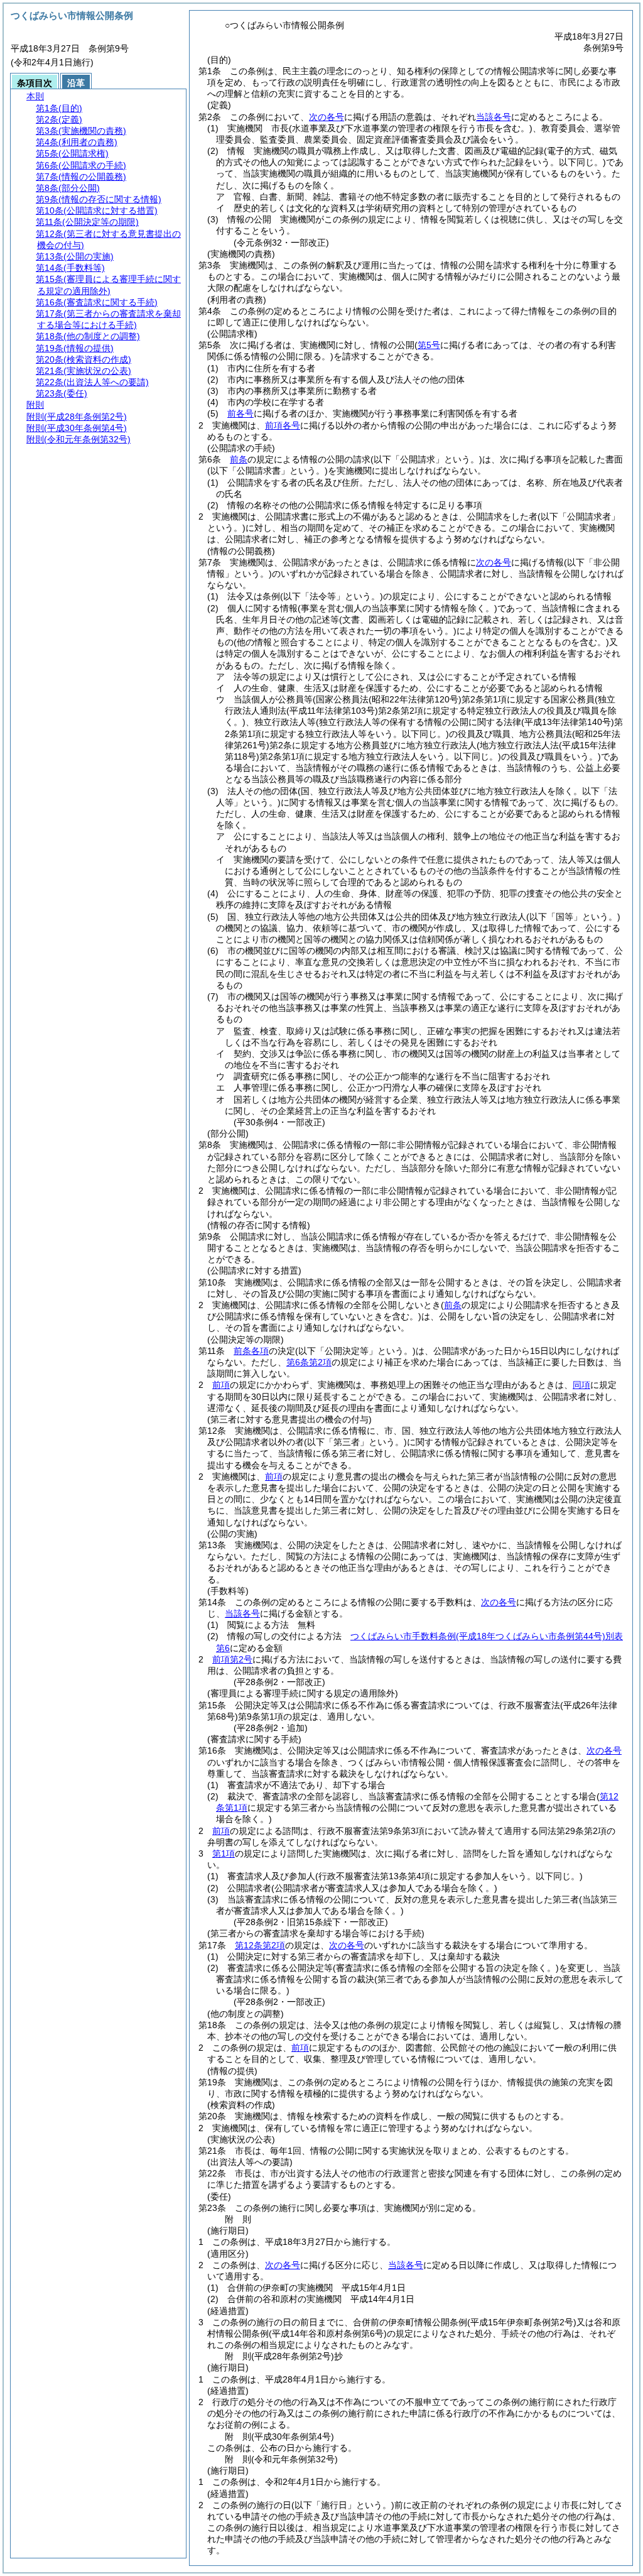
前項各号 (283, 425)
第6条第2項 (309, 1362)
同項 (581, 1385)
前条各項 (251, 1351)
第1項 (224, 1853)
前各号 (240, 413)
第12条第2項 (260, 1945)
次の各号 (327, 117)
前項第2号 (232, 1659)
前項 (221, 1385)
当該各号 (494, 117)
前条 (239, 459)
